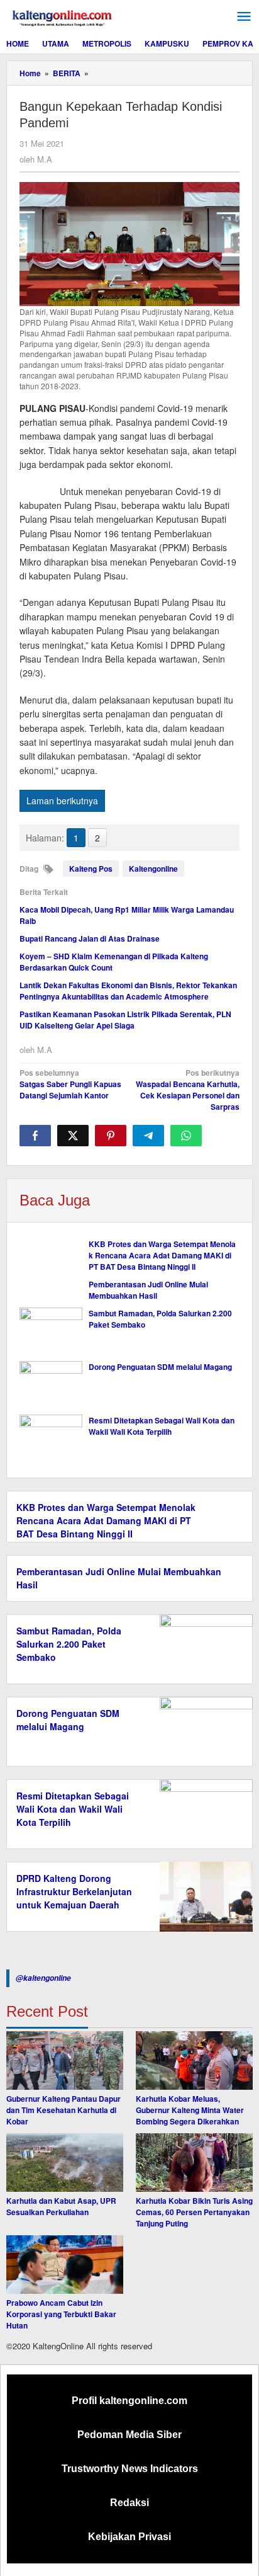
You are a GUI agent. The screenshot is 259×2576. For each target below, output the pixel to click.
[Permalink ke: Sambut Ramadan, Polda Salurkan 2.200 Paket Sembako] (51, 1331)
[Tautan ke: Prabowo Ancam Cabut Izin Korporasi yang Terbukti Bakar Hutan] (65, 2265)
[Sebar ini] (35, 1136)
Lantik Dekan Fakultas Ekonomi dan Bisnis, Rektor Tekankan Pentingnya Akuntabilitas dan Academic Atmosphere (128, 991)
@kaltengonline (43, 1978)
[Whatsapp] (186, 1136)
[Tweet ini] (73, 1136)
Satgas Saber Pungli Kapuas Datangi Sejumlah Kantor (70, 1084)
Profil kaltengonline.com (129, 2401)
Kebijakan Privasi (129, 2537)
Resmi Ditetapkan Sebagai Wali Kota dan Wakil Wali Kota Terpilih (162, 1426)
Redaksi (129, 2503)
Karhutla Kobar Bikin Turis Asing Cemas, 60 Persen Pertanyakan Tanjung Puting (194, 2212)
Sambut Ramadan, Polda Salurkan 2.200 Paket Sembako (69, 1644)
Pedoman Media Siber (129, 2435)
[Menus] (244, 17)
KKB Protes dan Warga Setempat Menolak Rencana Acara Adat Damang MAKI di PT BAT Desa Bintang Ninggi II (162, 1255)
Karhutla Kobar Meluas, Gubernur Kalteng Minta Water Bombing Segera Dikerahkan (190, 2110)
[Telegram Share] (148, 1136)
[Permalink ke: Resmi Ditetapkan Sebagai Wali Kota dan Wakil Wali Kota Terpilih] (51, 1438)
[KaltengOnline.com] (63, 16)
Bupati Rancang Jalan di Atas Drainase (90, 938)
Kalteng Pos (91, 869)
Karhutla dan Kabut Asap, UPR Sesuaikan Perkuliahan (61, 2206)
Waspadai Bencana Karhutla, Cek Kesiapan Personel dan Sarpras (188, 1090)
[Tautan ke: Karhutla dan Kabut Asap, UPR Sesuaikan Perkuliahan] (65, 2163)
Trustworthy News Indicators (130, 2469)
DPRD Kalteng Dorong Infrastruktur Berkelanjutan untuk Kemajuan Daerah (74, 1891)
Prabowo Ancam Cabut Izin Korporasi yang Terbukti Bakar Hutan (61, 2314)
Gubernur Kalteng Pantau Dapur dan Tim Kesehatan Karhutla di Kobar (63, 2110)
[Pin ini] (111, 1136)
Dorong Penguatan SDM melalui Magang (160, 1367)
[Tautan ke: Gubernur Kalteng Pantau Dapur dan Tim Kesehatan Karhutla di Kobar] (65, 2060)
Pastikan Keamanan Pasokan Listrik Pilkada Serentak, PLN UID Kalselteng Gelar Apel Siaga (125, 1020)
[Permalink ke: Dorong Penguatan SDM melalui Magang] (51, 1385)
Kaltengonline (153, 869)
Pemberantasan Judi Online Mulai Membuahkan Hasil (148, 1290)
